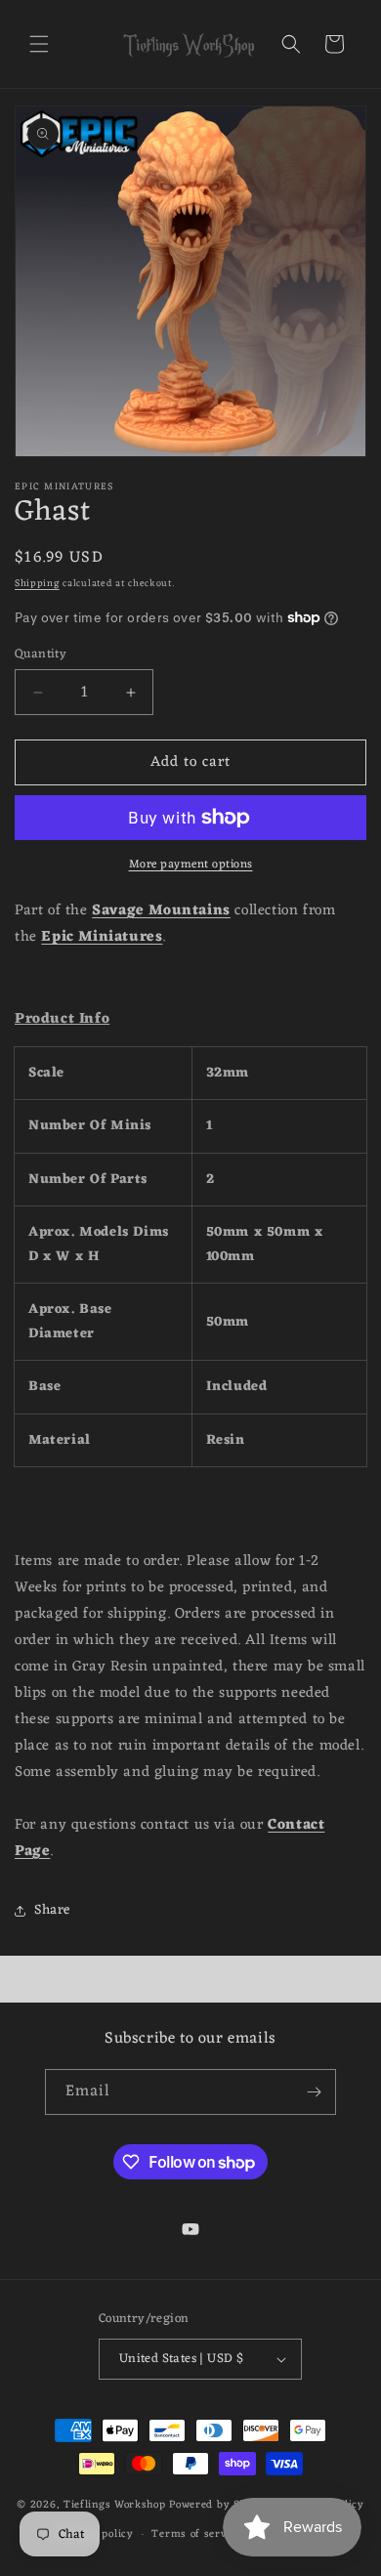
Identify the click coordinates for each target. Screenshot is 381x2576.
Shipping (37, 584)
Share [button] (52, 1910)
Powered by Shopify (221, 2504)
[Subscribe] (314, 2092)
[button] (39, 44)
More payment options (191, 865)
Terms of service (196, 2534)
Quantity (41, 655)
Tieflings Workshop (115, 2504)
